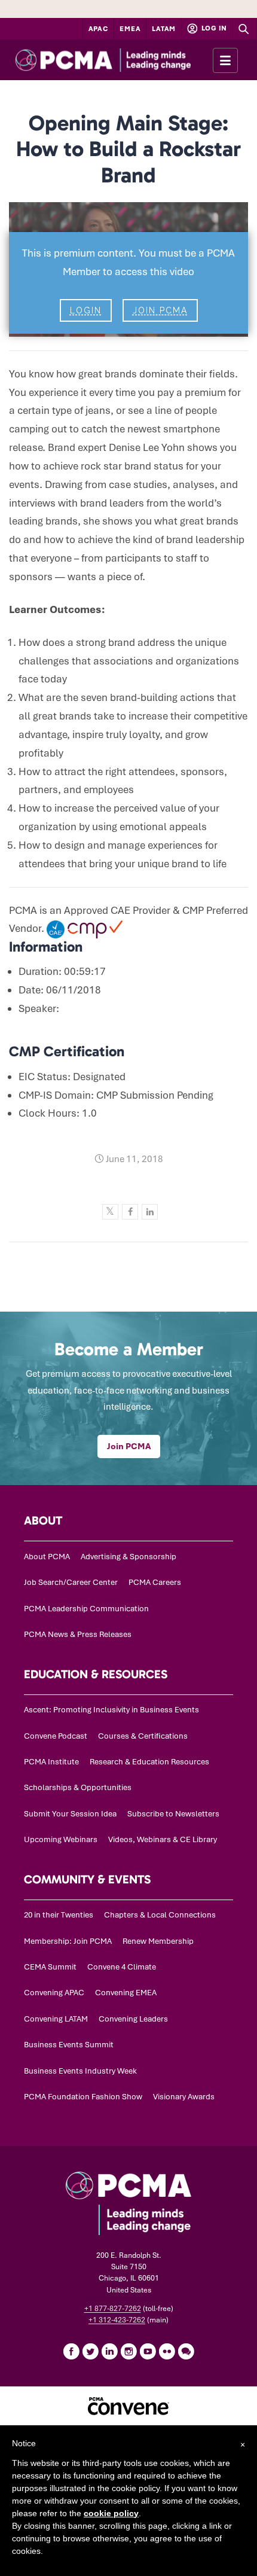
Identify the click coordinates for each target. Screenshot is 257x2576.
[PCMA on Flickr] (167, 2351)
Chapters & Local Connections (160, 1915)
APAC (99, 29)
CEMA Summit (50, 1967)
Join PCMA (160, 310)
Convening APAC (54, 1993)
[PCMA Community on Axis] (186, 2351)
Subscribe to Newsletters (173, 1814)
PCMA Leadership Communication (86, 1609)
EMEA (130, 29)
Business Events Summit (69, 2045)
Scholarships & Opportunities (78, 1787)
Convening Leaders (133, 2019)
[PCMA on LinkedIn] (109, 2351)
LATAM (164, 29)
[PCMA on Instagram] (128, 2351)
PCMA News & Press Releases (78, 1634)
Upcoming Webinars (61, 1839)
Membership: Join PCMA (68, 1941)
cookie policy (111, 2513)
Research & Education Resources (149, 1762)
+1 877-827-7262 (113, 2309)
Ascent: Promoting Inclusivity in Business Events (111, 1710)
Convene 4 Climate (122, 1967)
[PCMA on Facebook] (71, 2351)
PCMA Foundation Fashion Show (83, 2097)
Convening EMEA (126, 1993)
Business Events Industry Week (80, 2071)
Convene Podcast (56, 1736)
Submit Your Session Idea (70, 1814)
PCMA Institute (51, 1762)
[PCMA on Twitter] (90, 2351)
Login (86, 310)
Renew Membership (158, 1941)
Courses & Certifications (143, 1736)
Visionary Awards (184, 2097)
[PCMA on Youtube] (148, 2351)
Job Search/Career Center (71, 1582)
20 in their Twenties (59, 1915)
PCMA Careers (155, 1582)
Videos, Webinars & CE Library (163, 1839)
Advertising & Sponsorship (128, 1557)
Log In (213, 28)
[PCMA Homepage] (125, 60)
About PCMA (47, 1557)
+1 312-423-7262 (117, 2320)
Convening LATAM (56, 2019)
